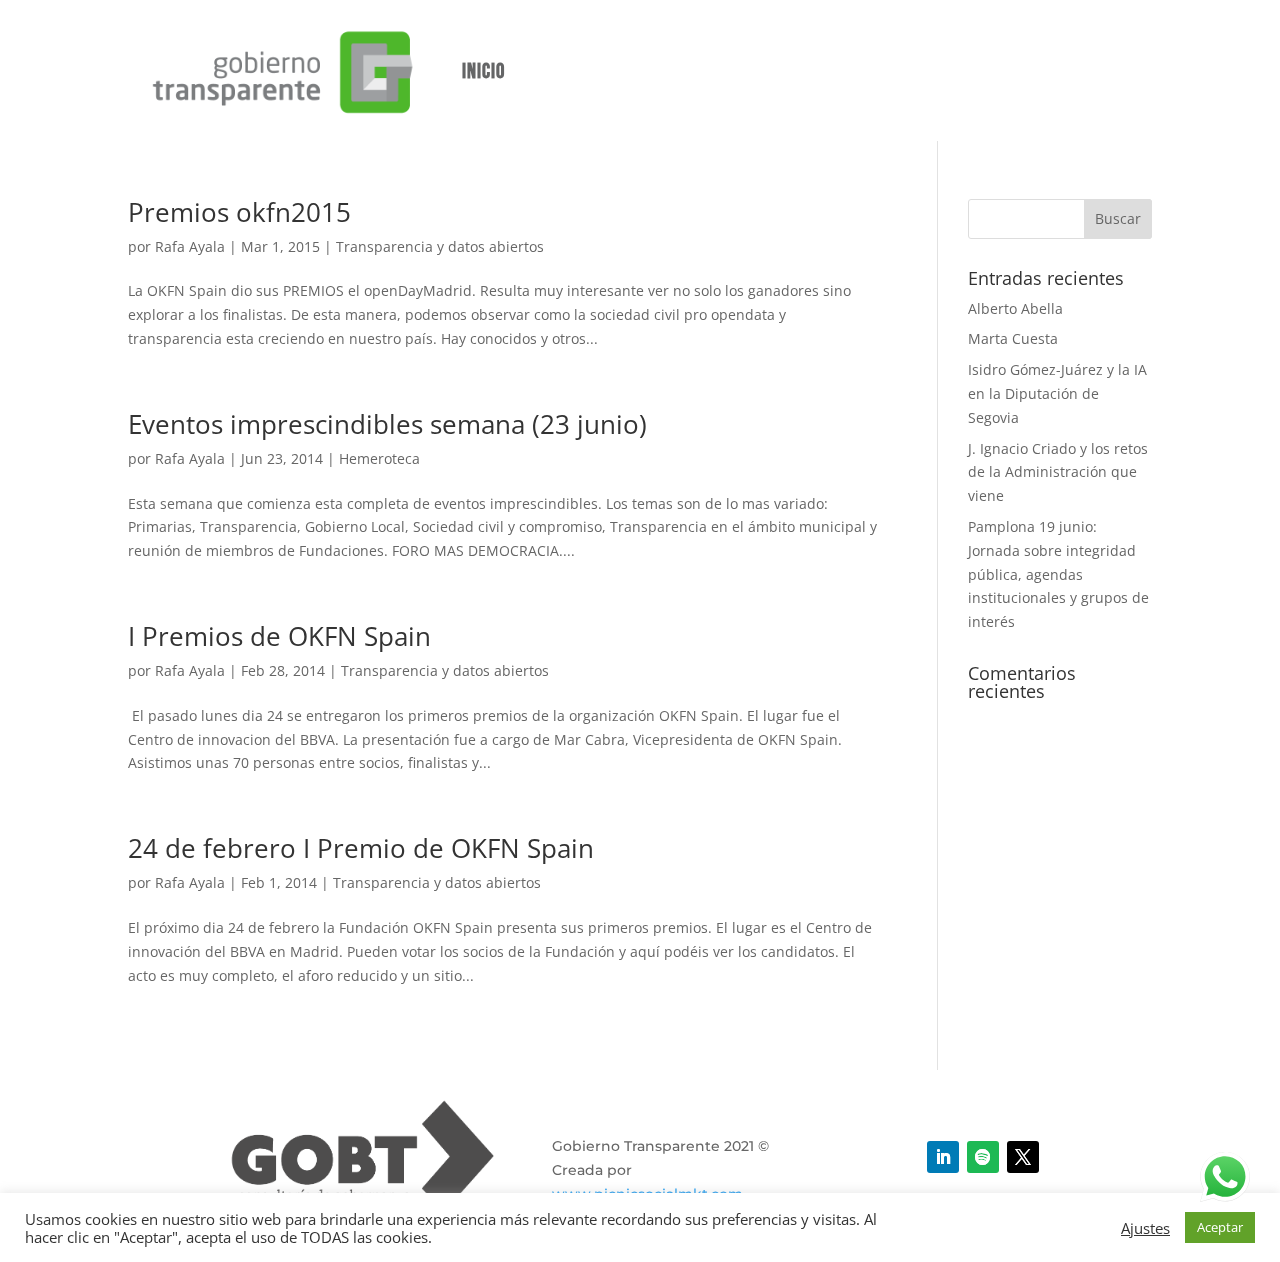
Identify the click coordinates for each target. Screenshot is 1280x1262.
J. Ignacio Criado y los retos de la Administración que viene (1058, 472)
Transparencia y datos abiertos (440, 246)
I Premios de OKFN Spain (279, 636)
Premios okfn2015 (239, 212)
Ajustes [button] (1145, 1228)
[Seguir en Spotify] (983, 1157)
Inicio (483, 71)
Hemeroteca (379, 458)
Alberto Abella (1015, 308)
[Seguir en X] (1023, 1157)
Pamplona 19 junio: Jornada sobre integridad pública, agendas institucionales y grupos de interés (1058, 574)
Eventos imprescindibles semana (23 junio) (387, 424)
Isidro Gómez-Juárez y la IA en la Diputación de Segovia (1057, 393)
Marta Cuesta (1013, 338)
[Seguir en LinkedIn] (943, 1157)
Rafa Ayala (190, 246)
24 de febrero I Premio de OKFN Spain (361, 848)
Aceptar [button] (1220, 1227)
